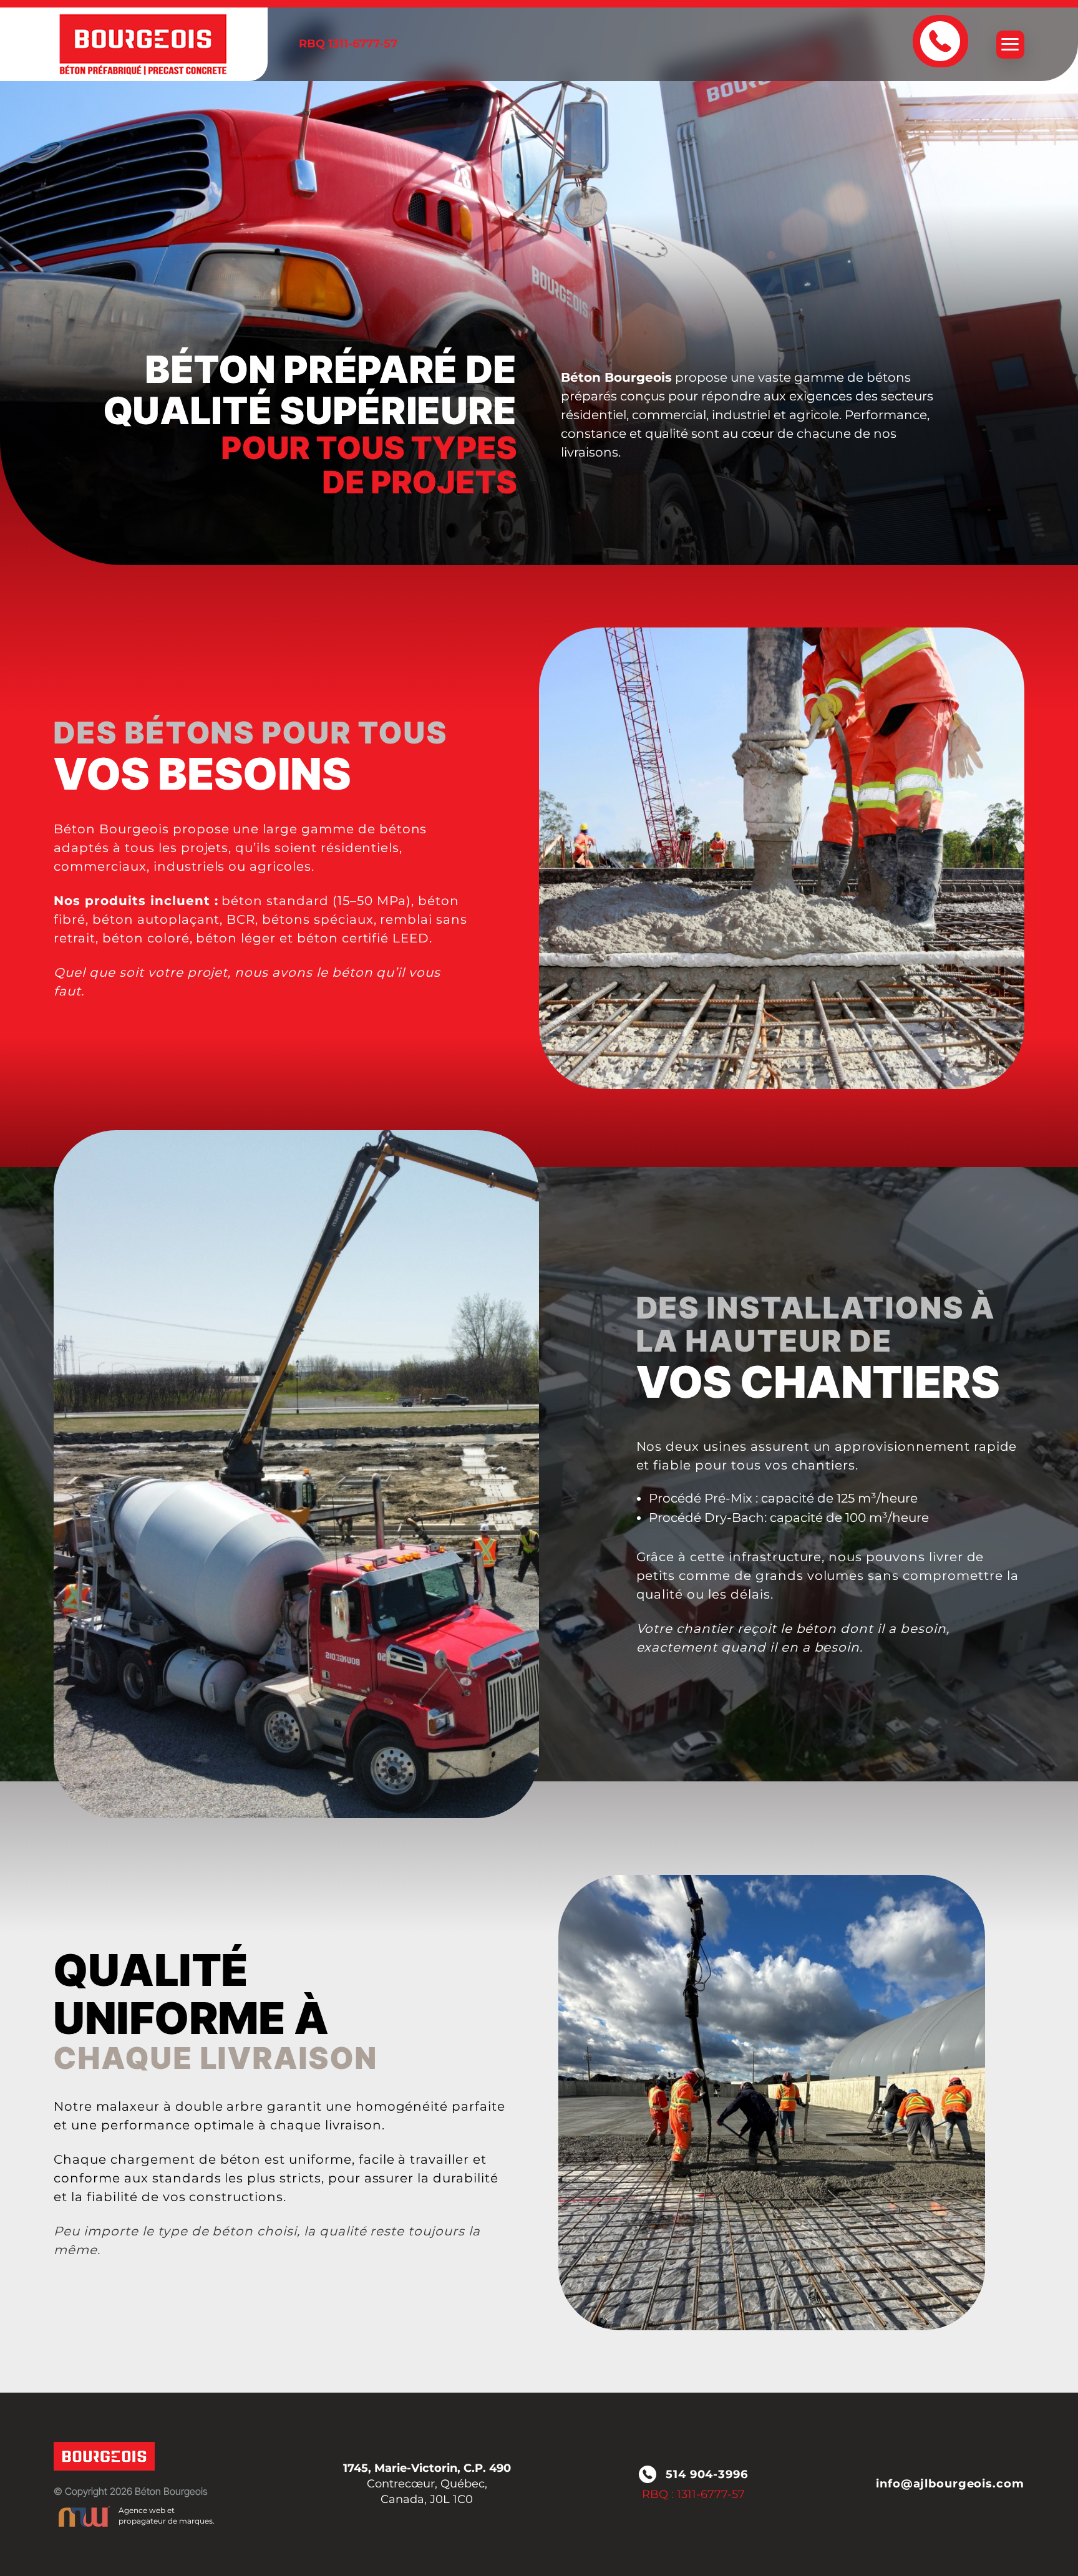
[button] (1010, 45)
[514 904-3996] (940, 41)
